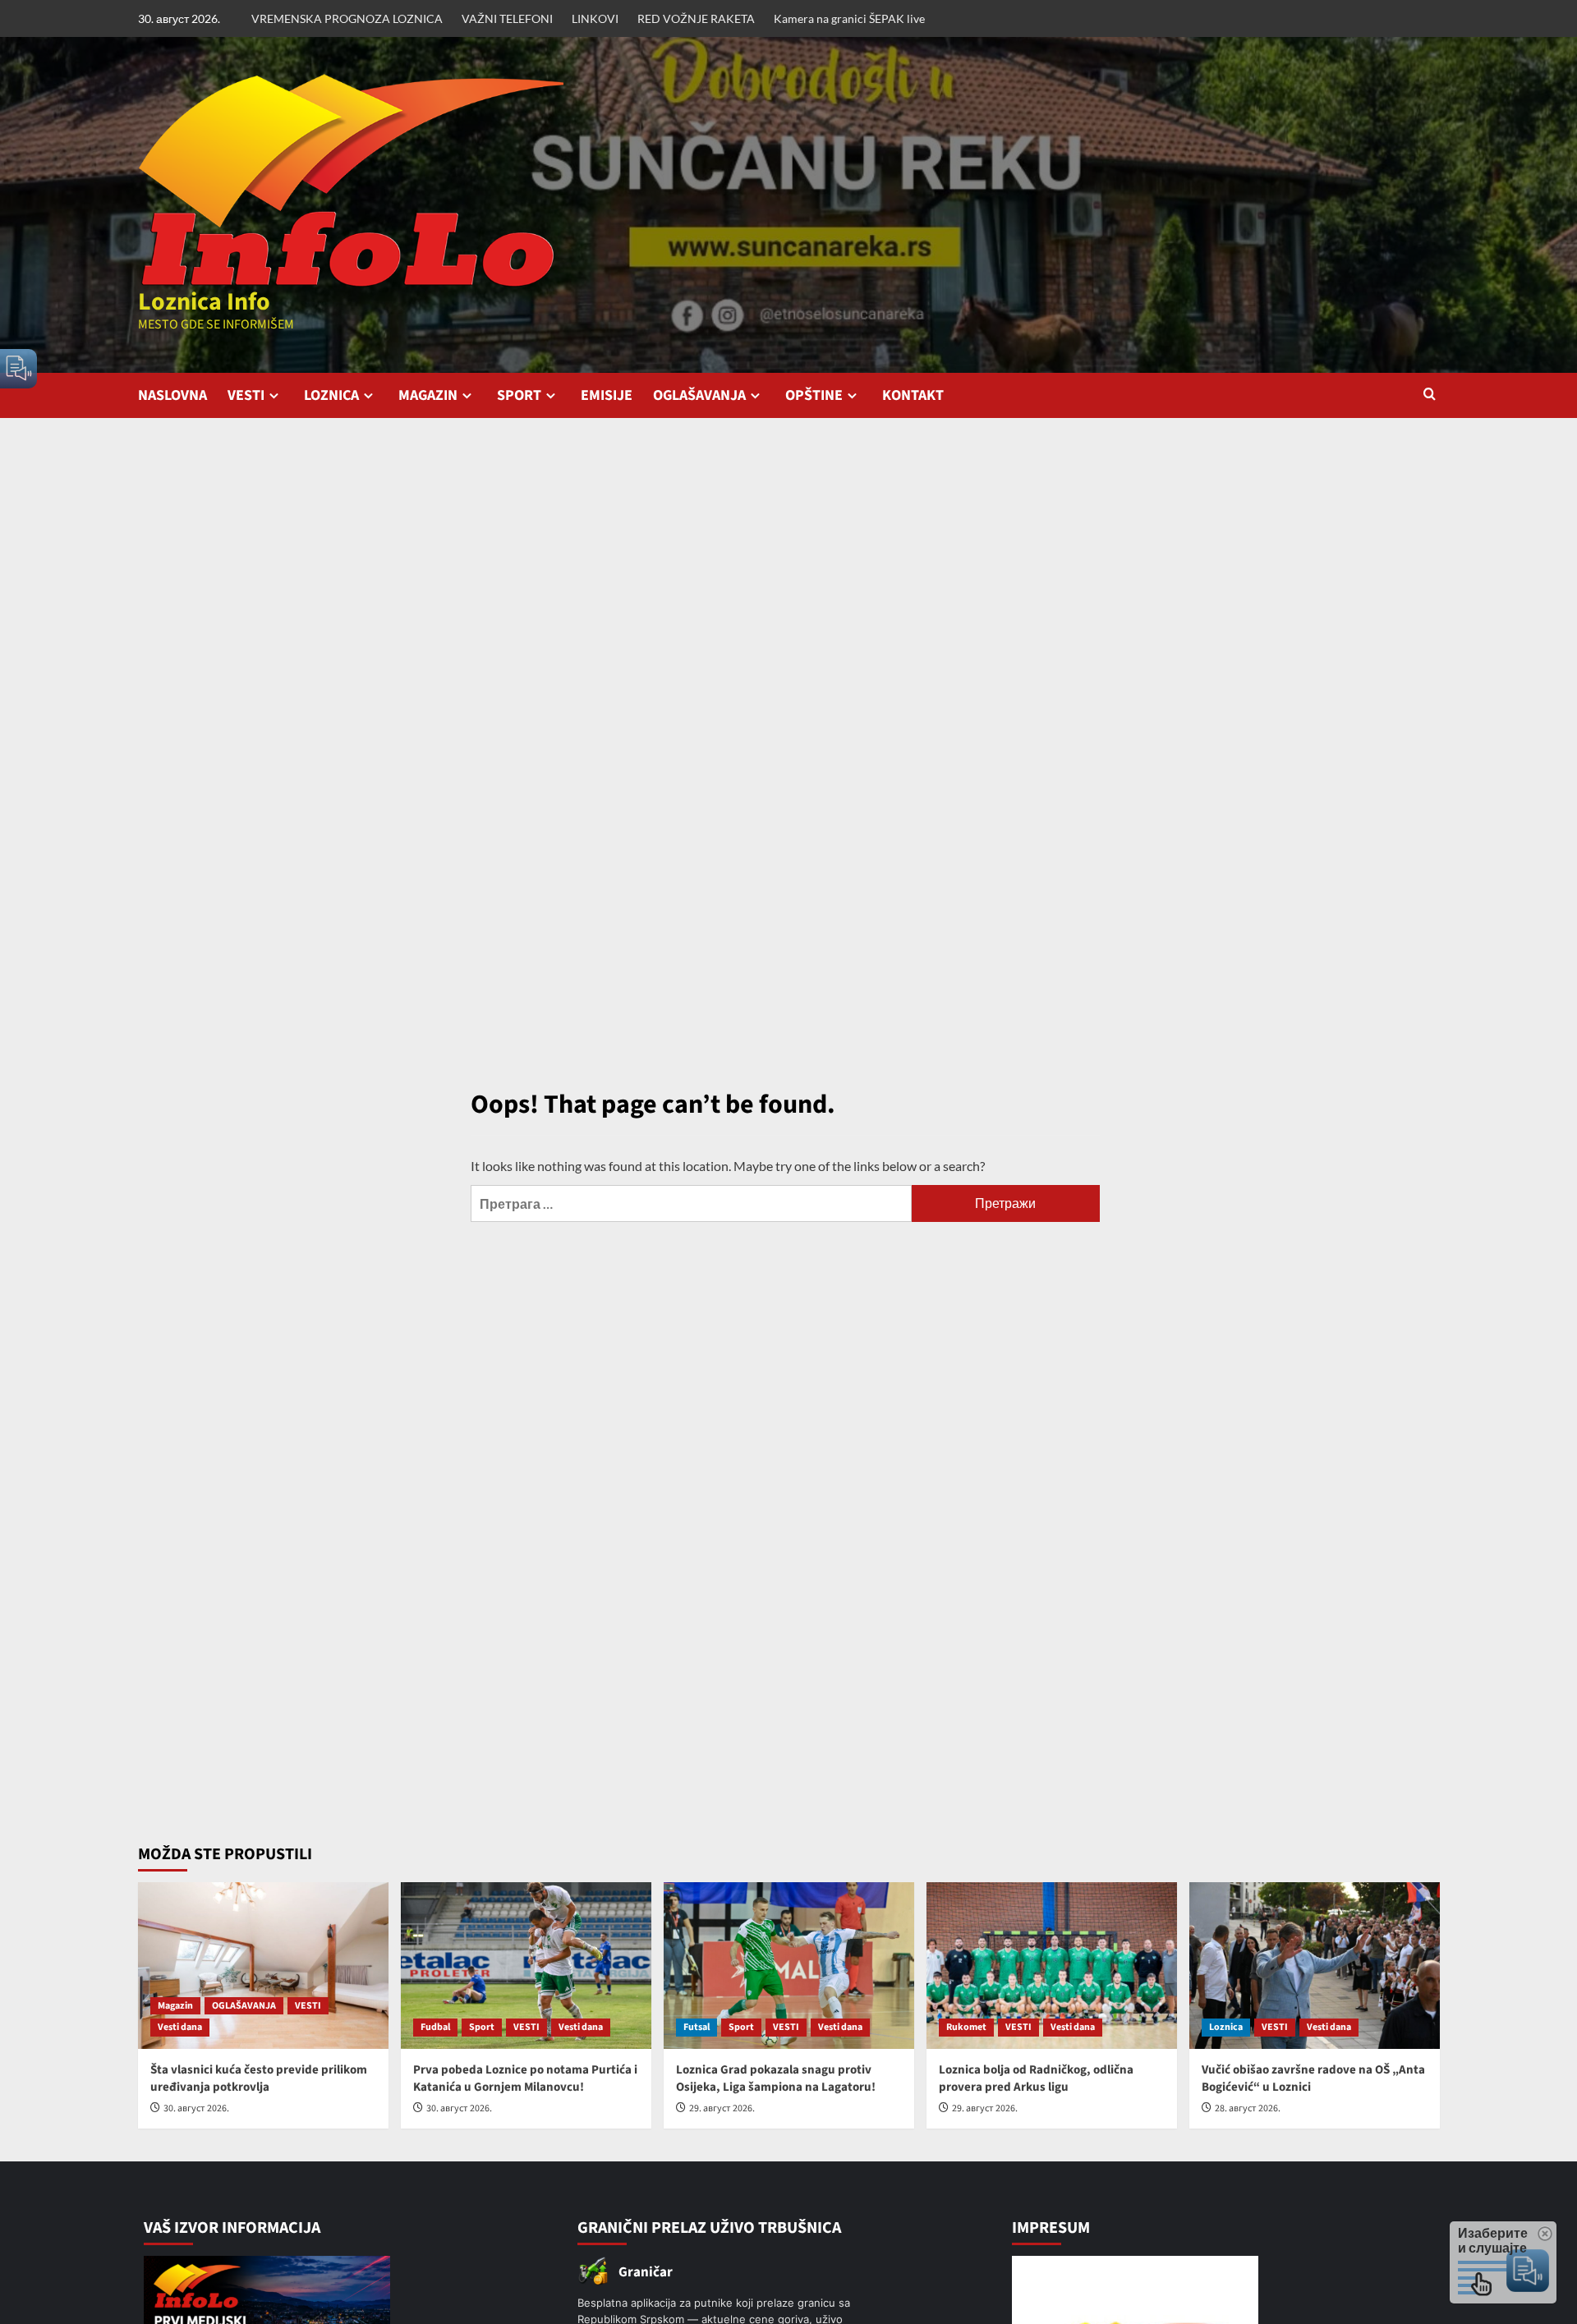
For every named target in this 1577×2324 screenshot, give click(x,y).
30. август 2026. (196, 2108)
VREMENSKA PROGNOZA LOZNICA (347, 18)
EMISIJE (607, 395)
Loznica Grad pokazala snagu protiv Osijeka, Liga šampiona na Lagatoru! (776, 2078)
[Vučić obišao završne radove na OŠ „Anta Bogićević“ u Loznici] (1315, 1966)
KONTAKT (913, 395)
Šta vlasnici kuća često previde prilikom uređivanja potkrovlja (259, 2078)
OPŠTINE (814, 395)
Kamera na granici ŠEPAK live (849, 18)
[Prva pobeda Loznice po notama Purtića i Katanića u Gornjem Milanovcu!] (526, 1966)
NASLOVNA (172, 395)
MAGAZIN (428, 395)
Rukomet (966, 2027)
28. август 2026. (1248, 2108)
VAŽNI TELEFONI (507, 18)
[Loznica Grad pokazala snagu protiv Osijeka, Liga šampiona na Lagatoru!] (789, 1966)
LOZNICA (331, 395)
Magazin (175, 2006)
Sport (482, 2027)
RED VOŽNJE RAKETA (696, 18)
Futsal (697, 2027)
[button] (1430, 395)
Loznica (1226, 2027)
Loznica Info (204, 302)
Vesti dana (180, 2027)
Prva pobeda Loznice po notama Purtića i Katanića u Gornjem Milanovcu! (525, 2078)
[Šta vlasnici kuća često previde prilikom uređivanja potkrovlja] (263, 1966)
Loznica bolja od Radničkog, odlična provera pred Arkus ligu (1036, 2078)
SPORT (519, 395)
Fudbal (435, 2027)
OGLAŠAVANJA (699, 395)
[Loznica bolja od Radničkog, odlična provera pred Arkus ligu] (1052, 1966)
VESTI (246, 395)
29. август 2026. (722, 2108)
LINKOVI (595, 18)
